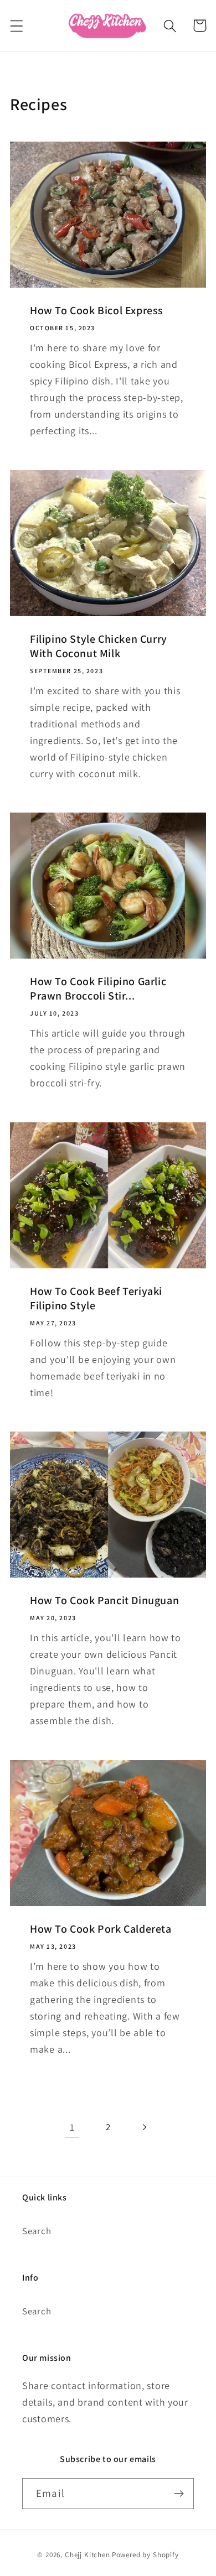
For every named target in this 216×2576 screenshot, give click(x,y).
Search (37, 2231)
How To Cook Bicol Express (97, 310)
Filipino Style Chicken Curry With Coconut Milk (99, 646)
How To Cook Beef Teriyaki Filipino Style (96, 1298)
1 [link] (72, 2127)
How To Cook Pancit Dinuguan (104, 1600)
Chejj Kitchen (88, 2555)
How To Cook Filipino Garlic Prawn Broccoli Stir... (98, 988)
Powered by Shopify (145, 2555)
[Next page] (144, 2127)
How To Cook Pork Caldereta (101, 1928)
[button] (17, 26)
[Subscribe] (179, 2494)
